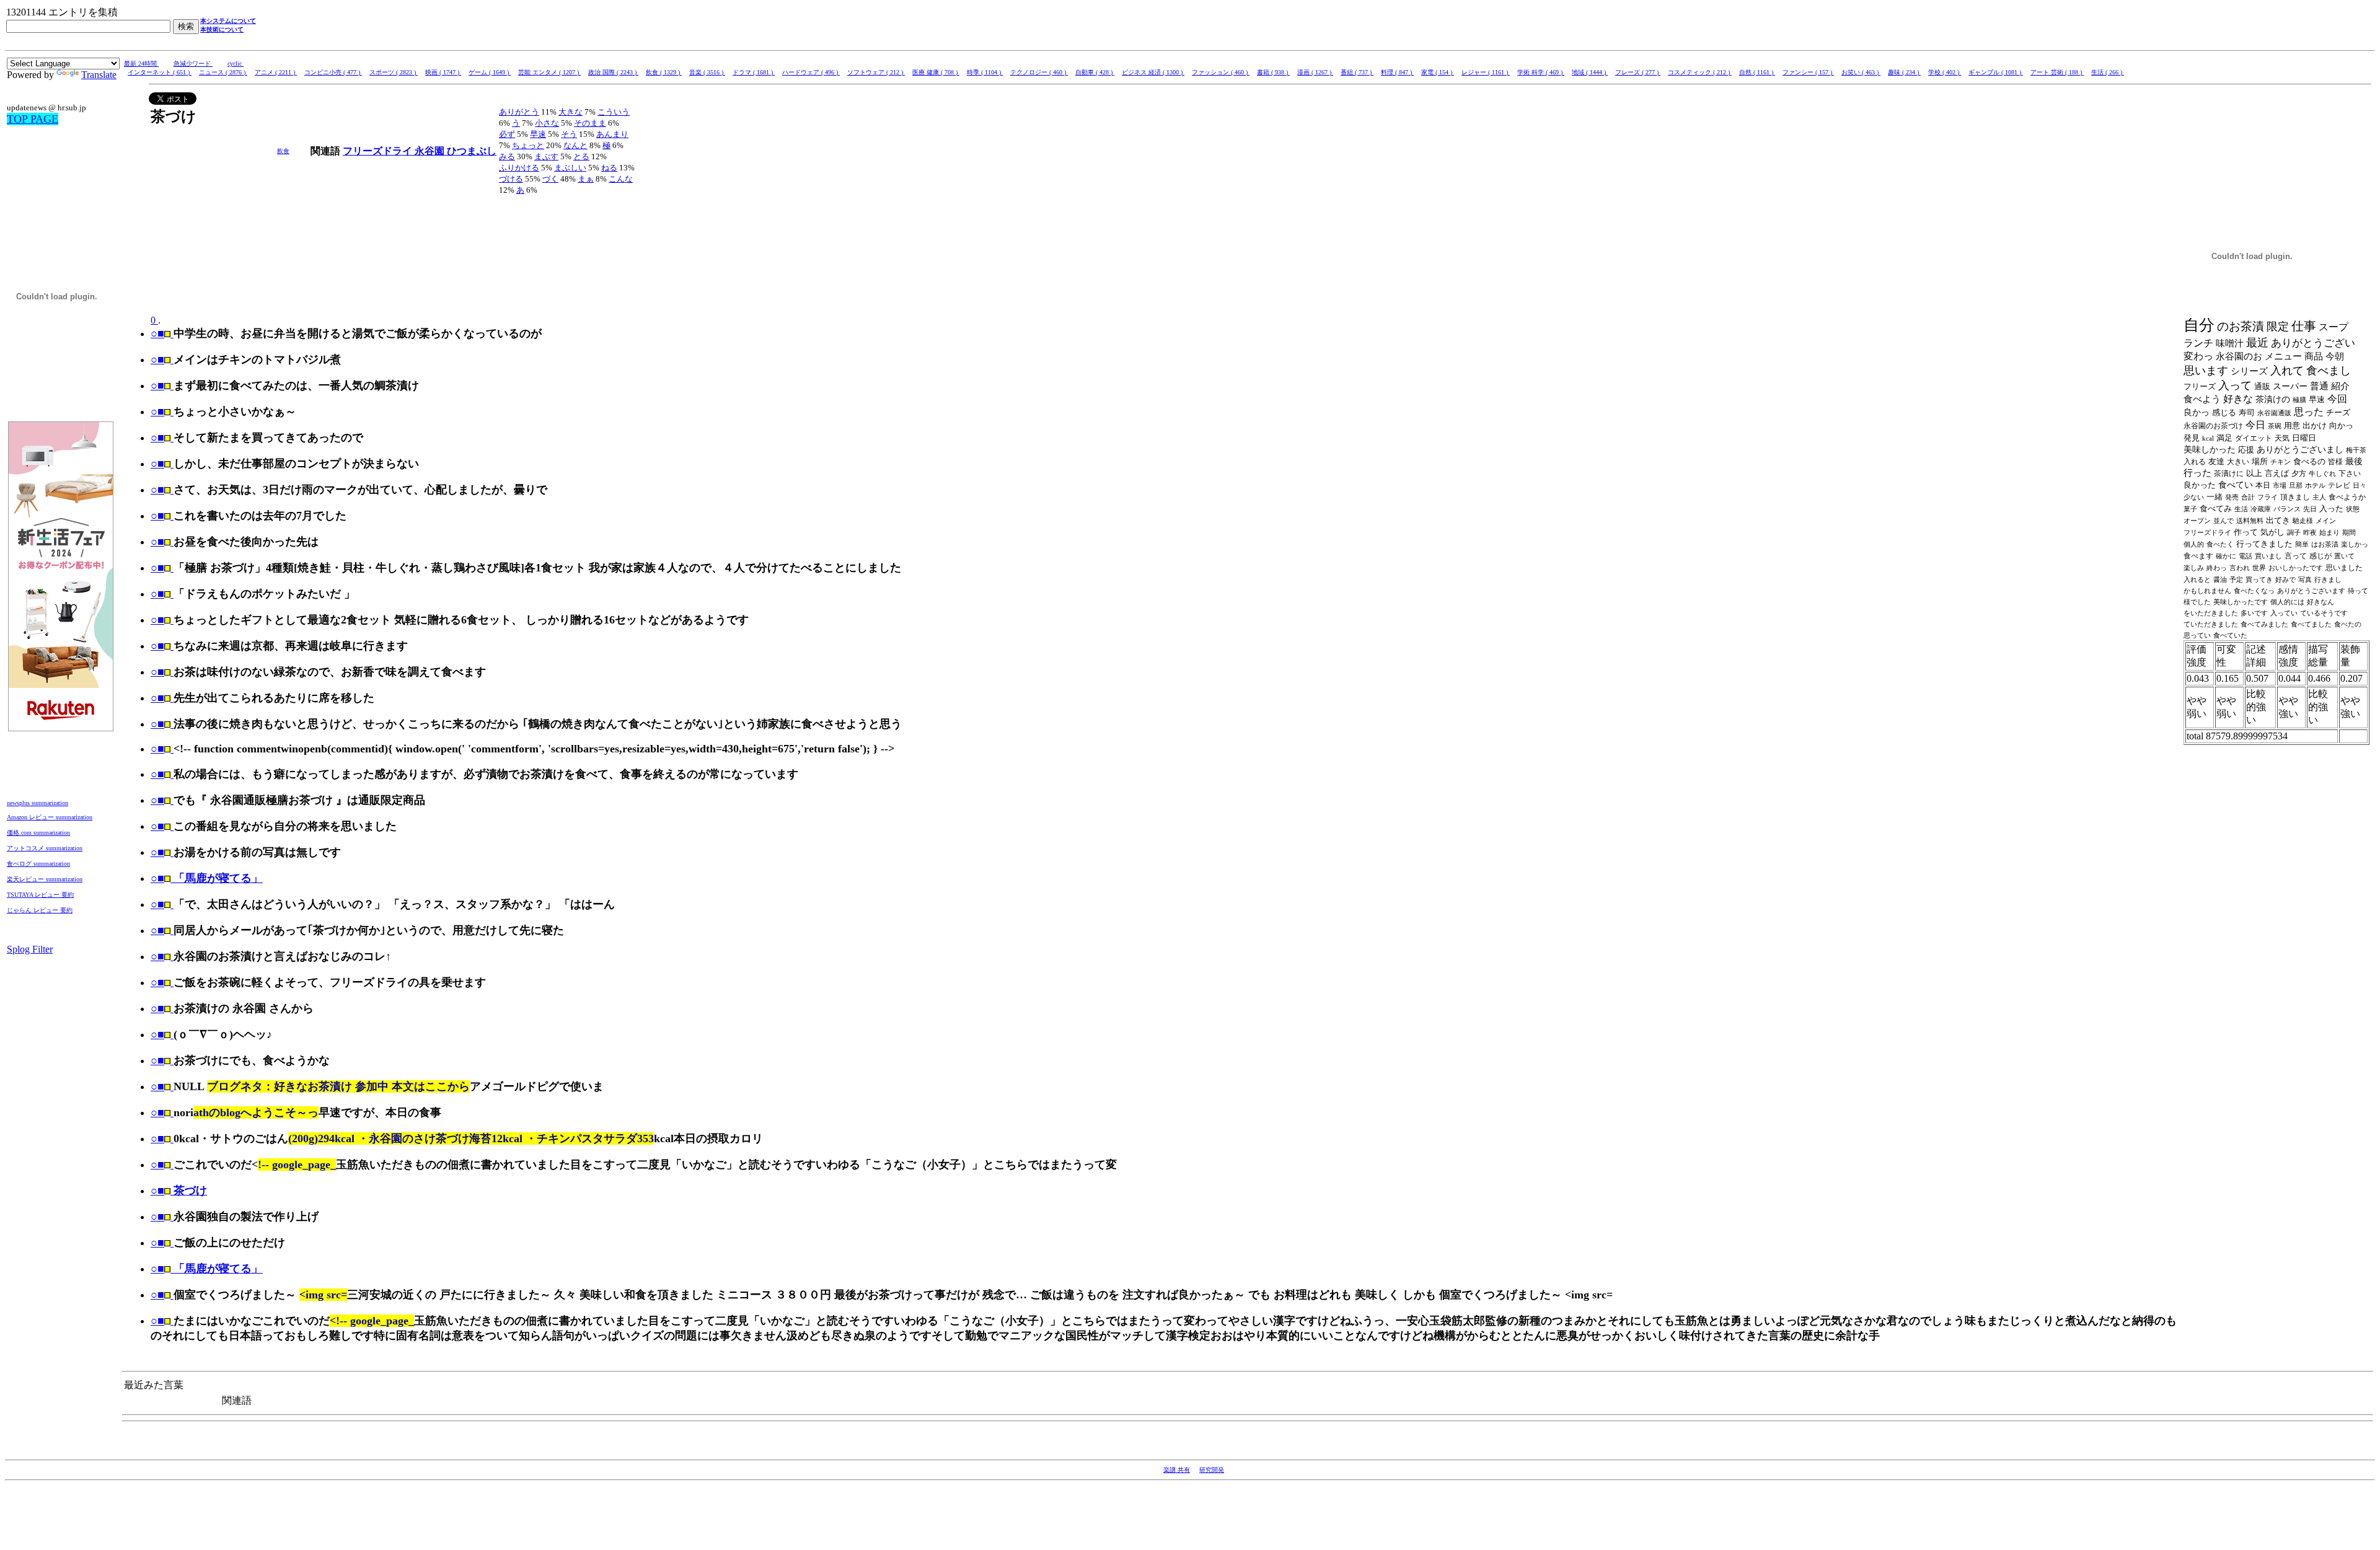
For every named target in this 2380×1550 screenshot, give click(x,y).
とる (581, 156)
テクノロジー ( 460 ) (1039, 72)
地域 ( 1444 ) (1590, 72)
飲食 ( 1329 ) (664, 72)
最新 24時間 (141, 64)
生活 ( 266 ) (2108, 72)
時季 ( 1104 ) (985, 72)
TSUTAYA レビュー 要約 (40, 895)
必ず (507, 134)
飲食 (283, 151)
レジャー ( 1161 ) (1486, 72)
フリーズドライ (379, 151)
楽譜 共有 (1177, 1470)
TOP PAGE (33, 119)
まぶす (546, 156)
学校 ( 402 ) (1945, 72)
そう (569, 134)
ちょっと (528, 145)
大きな (571, 112)
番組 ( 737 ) (1357, 72)
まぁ (586, 179)
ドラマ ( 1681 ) (754, 72)
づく (550, 179)
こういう (614, 112)
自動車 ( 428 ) (1095, 72)
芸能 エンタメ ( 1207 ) (549, 72)
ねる (609, 168)
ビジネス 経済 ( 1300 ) (1153, 72)
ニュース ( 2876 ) (223, 72)
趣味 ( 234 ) (1904, 72)
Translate (99, 75)
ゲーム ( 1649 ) (490, 72)
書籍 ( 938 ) (1273, 72)
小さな (547, 123)
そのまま (590, 123)
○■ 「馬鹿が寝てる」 (207, 878)
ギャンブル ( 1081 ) (1996, 72)
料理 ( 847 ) (1397, 72)
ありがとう (519, 112)
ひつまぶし (472, 151)
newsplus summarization (37, 803)
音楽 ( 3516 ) (707, 72)
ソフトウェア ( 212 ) (876, 72)
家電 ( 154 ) (1438, 72)
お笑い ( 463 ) (1861, 72)
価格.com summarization (38, 833)
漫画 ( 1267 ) (1315, 72)
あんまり (612, 134)
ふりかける (519, 168)
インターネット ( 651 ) (160, 72)
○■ (157, 333)
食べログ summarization (38, 864)
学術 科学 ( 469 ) (1541, 72)
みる (507, 156)
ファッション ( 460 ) (1221, 72)
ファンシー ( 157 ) (1808, 72)
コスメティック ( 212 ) (1700, 72)
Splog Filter (30, 949)
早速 (538, 134)
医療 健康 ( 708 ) (936, 72)
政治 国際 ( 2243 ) (613, 72)
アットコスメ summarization (45, 848)
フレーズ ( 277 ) (1638, 72)
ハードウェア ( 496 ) (811, 72)
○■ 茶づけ (179, 1191)
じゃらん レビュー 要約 (40, 910)
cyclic (236, 64)
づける (511, 179)
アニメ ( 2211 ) (276, 72)
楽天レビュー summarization (45, 879)
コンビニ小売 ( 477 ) (333, 72)
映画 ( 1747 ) (443, 72)
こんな (621, 179)
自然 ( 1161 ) (1757, 72)
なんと (575, 145)
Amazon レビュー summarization (50, 817)
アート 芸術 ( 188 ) (2057, 72)
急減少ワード (193, 64)
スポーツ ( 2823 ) (394, 72)
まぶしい (570, 168)
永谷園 (431, 151)
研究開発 (1212, 1470)
